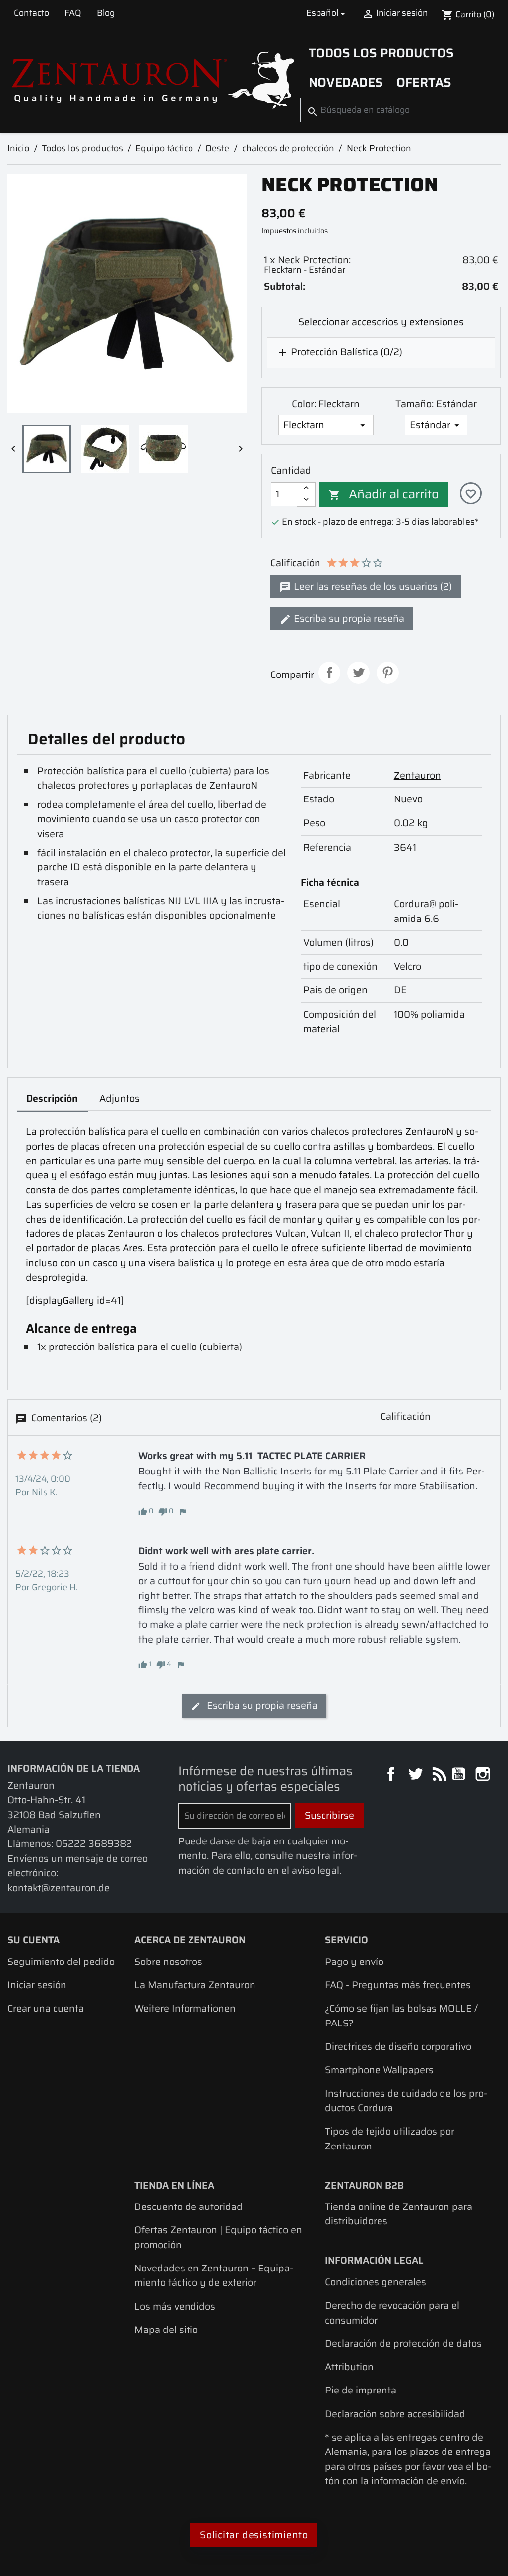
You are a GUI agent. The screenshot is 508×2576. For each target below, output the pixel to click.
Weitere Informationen (185, 2008)
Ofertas (424, 82)
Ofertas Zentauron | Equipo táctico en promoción (218, 2237)
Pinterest (388, 673)
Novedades (346, 82)
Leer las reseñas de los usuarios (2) (372, 586)
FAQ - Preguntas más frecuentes (398, 1985)
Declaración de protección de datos (403, 2344)
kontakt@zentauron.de (59, 1888)
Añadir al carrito (384, 494)
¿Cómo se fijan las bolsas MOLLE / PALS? (401, 2016)
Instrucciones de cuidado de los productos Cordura (406, 2101)
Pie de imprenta (361, 2390)
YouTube (460, 1775)
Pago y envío (354, 1962)
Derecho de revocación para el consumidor (392, 2313)
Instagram (484, 1775)
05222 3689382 (94, 1844)
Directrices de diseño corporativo (398, 2047)
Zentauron (417, 775)
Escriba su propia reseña (348, 619)
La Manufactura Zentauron (195, 1985)
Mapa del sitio (166, 2330)
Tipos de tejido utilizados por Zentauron (390, 2139)
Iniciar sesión (37, 1985)
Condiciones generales (376, 2282)
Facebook (392, 1775)
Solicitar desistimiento (254, 2535)
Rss (438, 1775)
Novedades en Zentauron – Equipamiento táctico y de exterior (214, 2275)
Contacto (32, 13)
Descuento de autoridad (189, 2207)
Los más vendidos (175, 2306)
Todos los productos (381, 53)
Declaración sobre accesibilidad (395, 2414)
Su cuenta (33, 1940)
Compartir (330, 673)
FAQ (73, 13)
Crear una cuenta (46, 2008)
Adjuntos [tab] (120, 1098)
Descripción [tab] (52, 1098)
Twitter (416, 1775)
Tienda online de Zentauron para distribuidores (399, 2214)
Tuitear (358, 673)
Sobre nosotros (168, 1962)
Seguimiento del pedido (61, 1962)
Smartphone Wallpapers (379, 2070)
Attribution (349, 2367)
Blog (106, 13)
